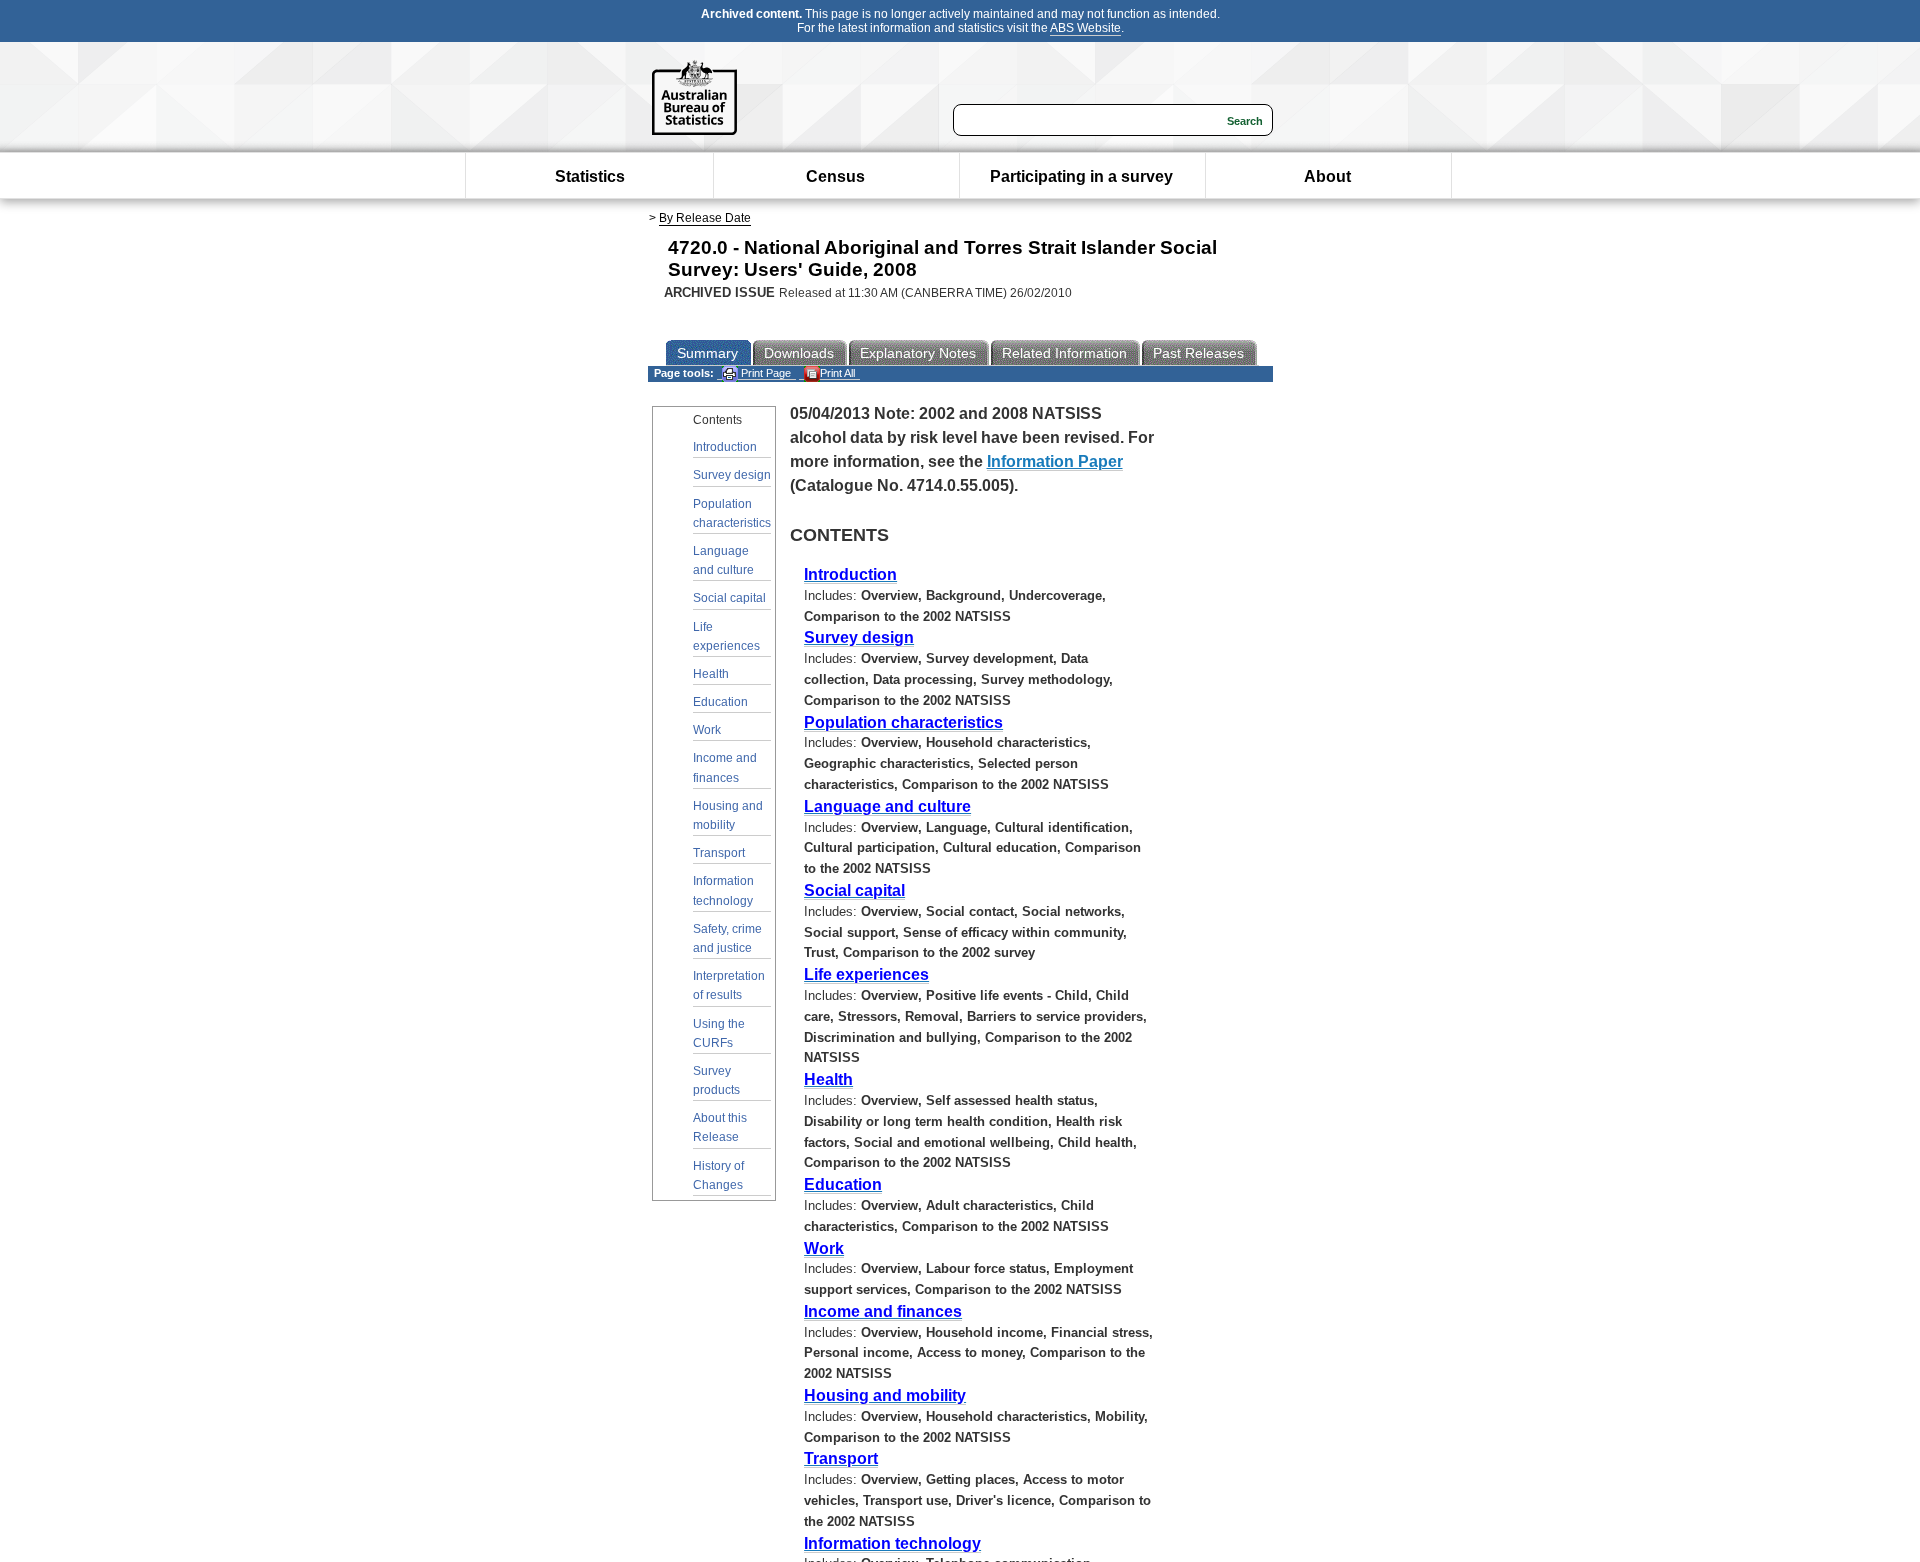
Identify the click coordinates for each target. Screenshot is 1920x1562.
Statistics (590, 176)
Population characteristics (732, 513)
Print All (837, 373)
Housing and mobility (728, 815)
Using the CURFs (719, 1033)
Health (711, 674)
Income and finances (725, 767)
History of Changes (718, 1175)
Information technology (723, 890)
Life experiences (726, 636)
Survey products (716, 1080)
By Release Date (705, 218)
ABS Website (1085, 28)
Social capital (729, 598)
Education (720, 702)
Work (707, 730)
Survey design (732, 475)
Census (835, 176)
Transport (719, 853)
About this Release (720, 1127)
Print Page (764, 373)
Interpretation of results (729, 985)
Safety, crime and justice (727, 938)
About (1327, 176)
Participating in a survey (1081, 176)
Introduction (725, 447)
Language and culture (723, 560)
